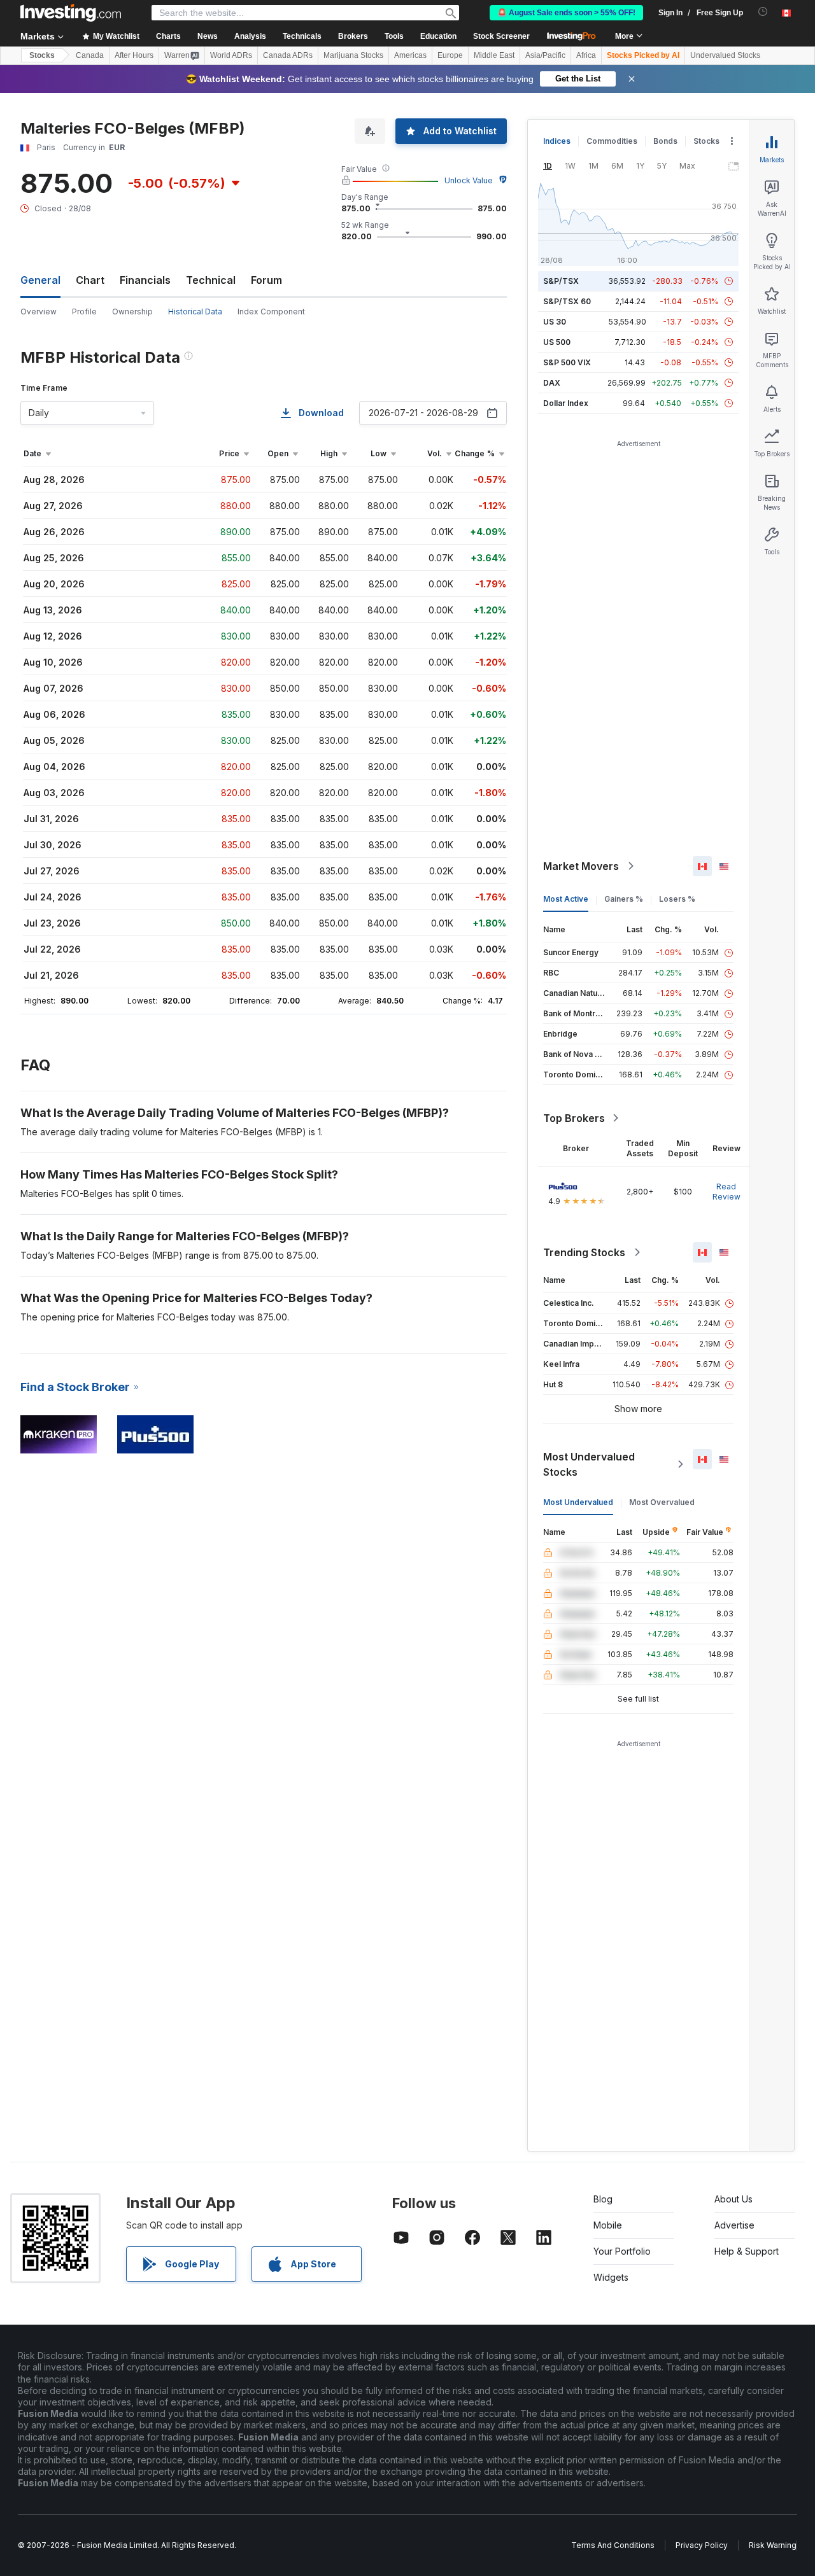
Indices (557, 141)
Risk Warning (773, 2545)
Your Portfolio (622, 2251)
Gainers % (624, 899)
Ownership (132, 311)
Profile (84, 311)
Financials (145, 280)
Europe (450, 55)
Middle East (494, 55)
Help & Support (747, 2251)
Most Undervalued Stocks (589, 1464)
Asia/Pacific (545, 55)
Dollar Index (566, 403)
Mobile (608, 2225)
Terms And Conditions (613, 2545)
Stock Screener (501, 36)
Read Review (726, 1192)
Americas (410, 55)
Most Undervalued (578, 1502)
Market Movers (581, 866)
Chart (90, 280)
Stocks (42, 55)
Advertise (734, 2225)
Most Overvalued (662, 1502)
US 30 (555, 322)
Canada (90, 55)
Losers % (677, 899)
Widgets (611, 2277)
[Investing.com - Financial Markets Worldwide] (71, 13)
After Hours (134, 55)
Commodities (612, 141)
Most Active (566, 899)
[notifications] (763, 12)
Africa (586, 55)
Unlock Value (469, 180)
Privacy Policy (702, 2545)
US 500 (557, 342)
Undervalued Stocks (725, 55)
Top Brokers (574, 1118)
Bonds (665, 141)
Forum (266, 280)
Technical (211, 280)
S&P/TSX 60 (567, 301)
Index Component (271, 311)
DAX (552, 383)
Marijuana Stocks (353, 55)
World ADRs (231, 55)
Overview (39, 311)
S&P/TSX (561, 281)
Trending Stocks (584, 1252)
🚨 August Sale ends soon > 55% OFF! (566, 13)
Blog (603, 2199)
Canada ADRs (288, 55)
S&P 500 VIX (567, 362)
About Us (733, 2199)
